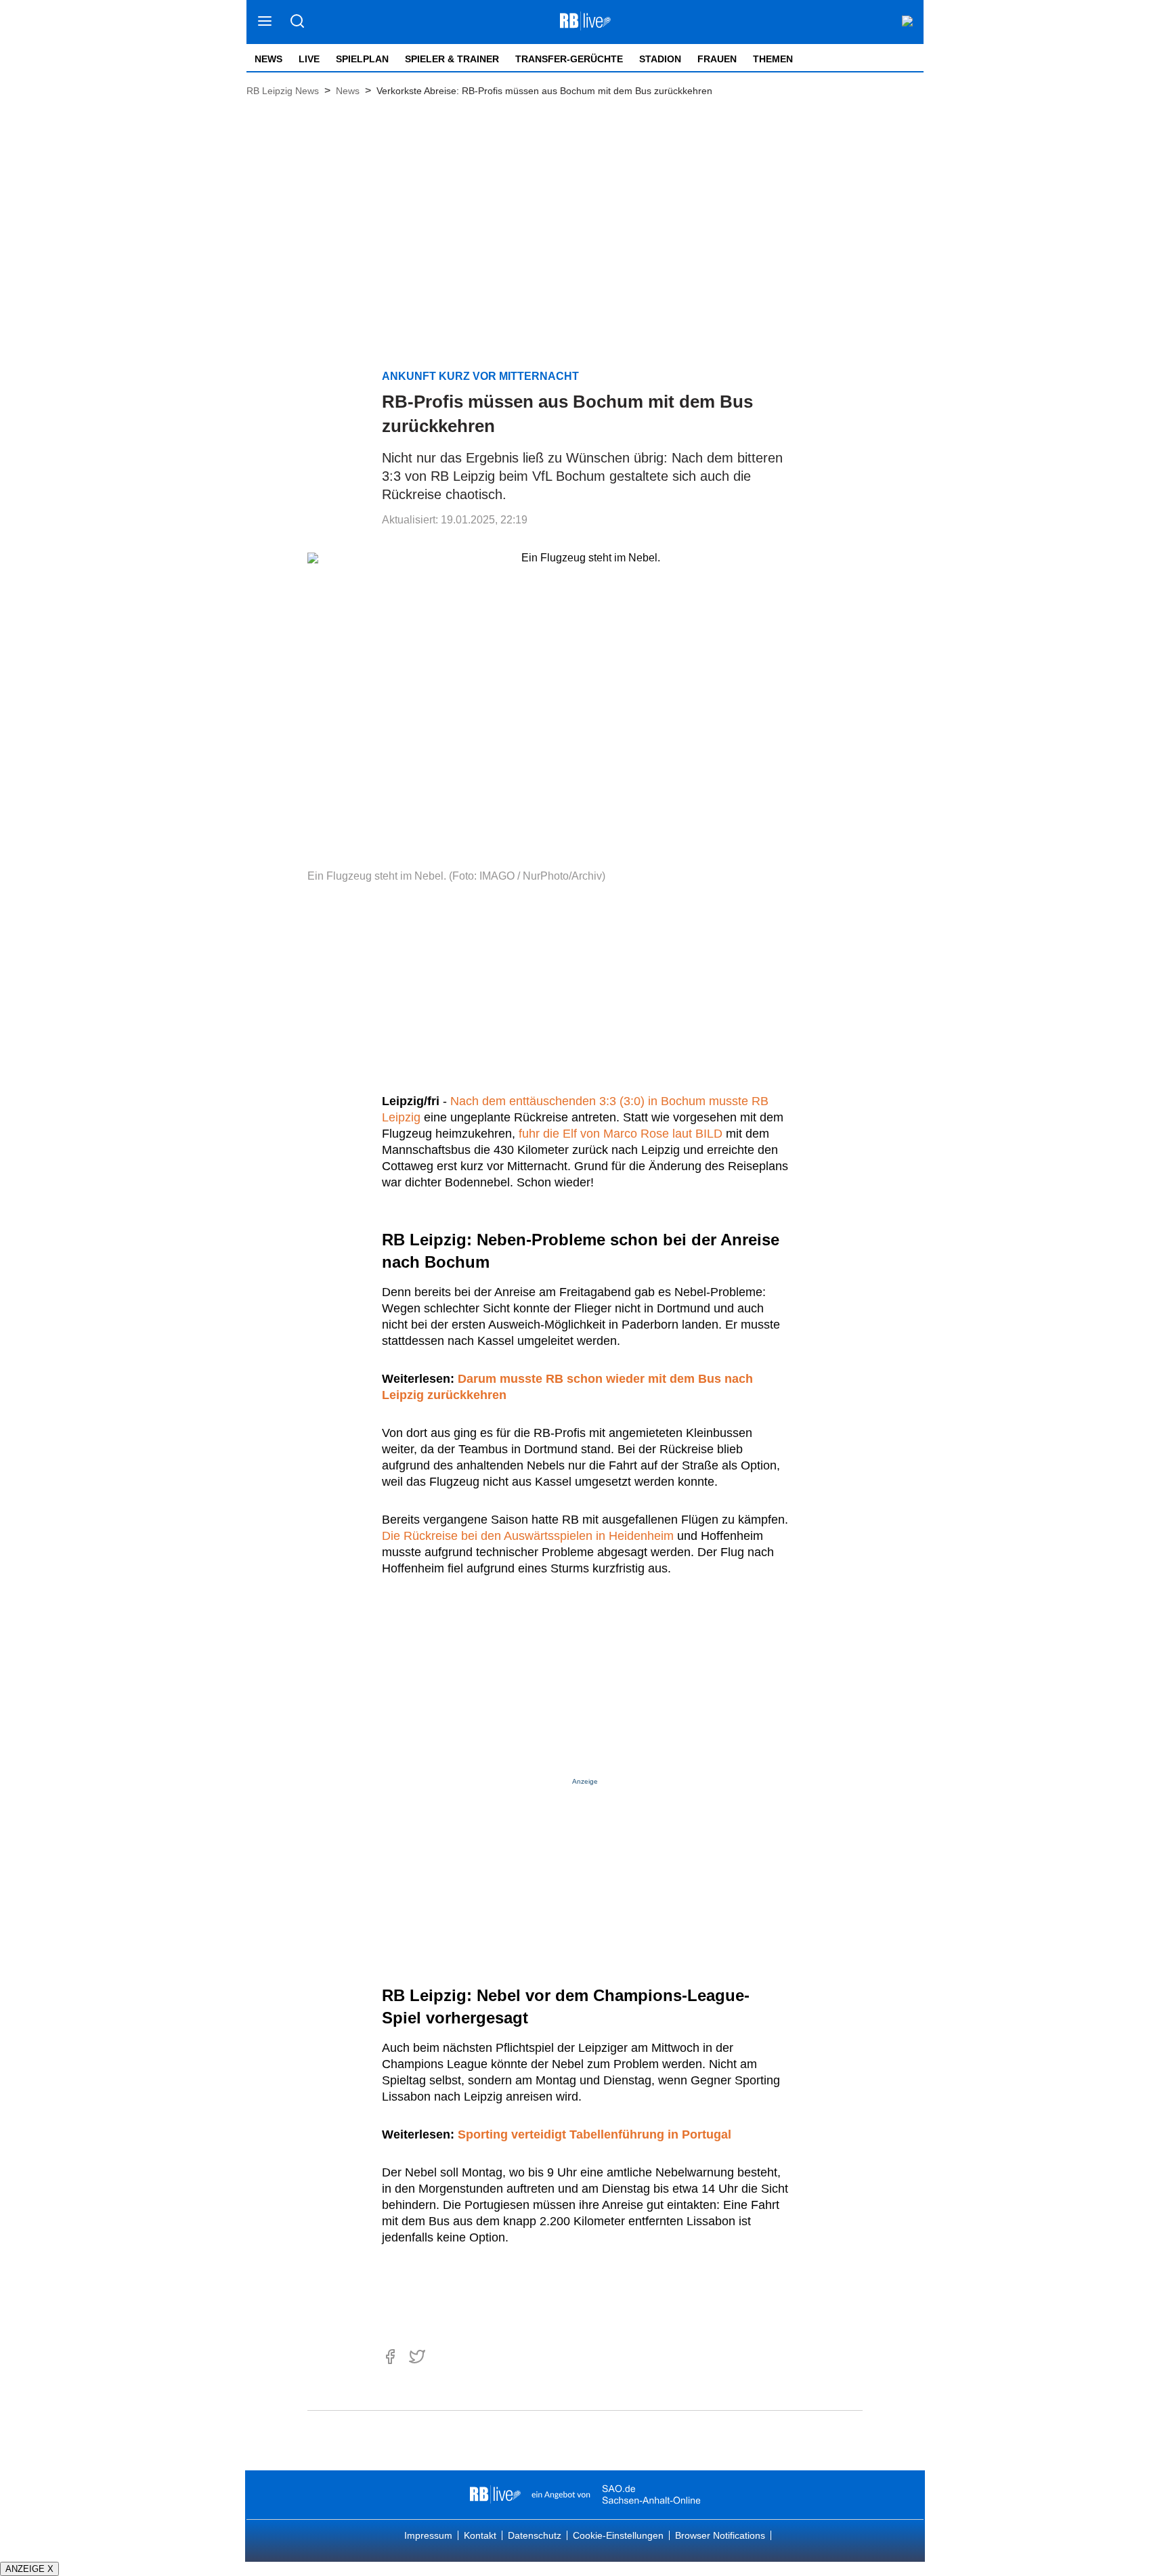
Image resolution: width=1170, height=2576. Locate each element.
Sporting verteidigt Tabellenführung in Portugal (594, 2134)
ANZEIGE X (29, 2569)
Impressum (428, 2535)
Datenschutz (535, 2535)
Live (309, 59)
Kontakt (480, 2535)
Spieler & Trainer (452, 59)
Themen (773, 59)
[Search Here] (297, 22)
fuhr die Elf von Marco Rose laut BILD (621, 1134)
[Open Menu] (265, 22)
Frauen (717, 59)
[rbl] (495, 2495)
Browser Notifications (720, 2535)
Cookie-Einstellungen (618, 2535)
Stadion (660, 59)
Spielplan (362, 59)
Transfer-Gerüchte (569, 59)
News (268, 59)
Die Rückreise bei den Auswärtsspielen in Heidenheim (528, 1536)
